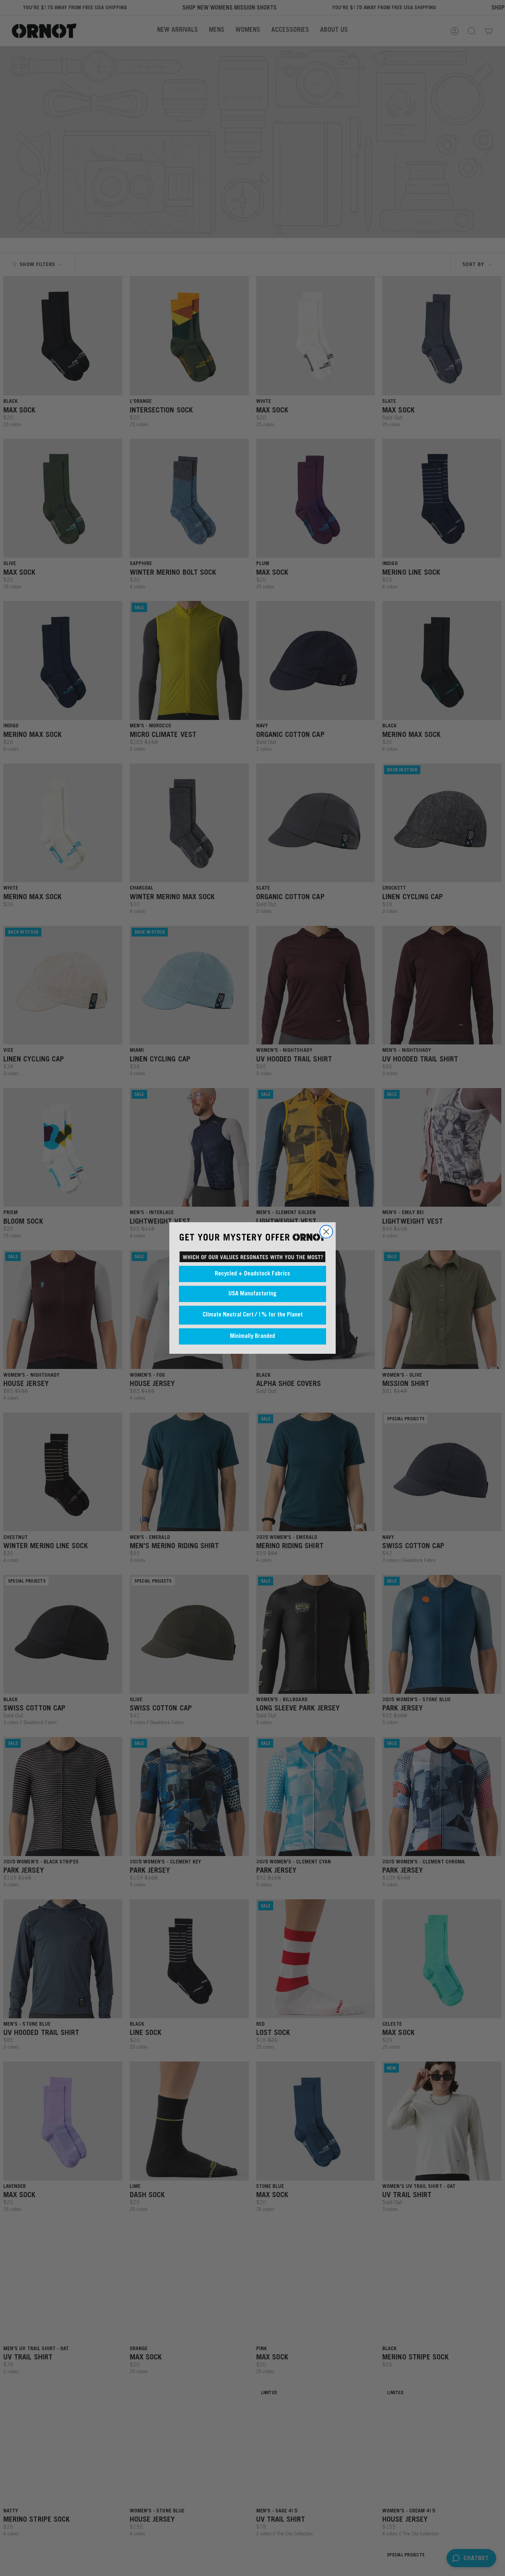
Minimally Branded (253, 1336)
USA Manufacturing (253, 1294)
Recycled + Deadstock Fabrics (253, 1274)
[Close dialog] (326, 1232)
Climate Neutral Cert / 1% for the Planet (253, 1315)
